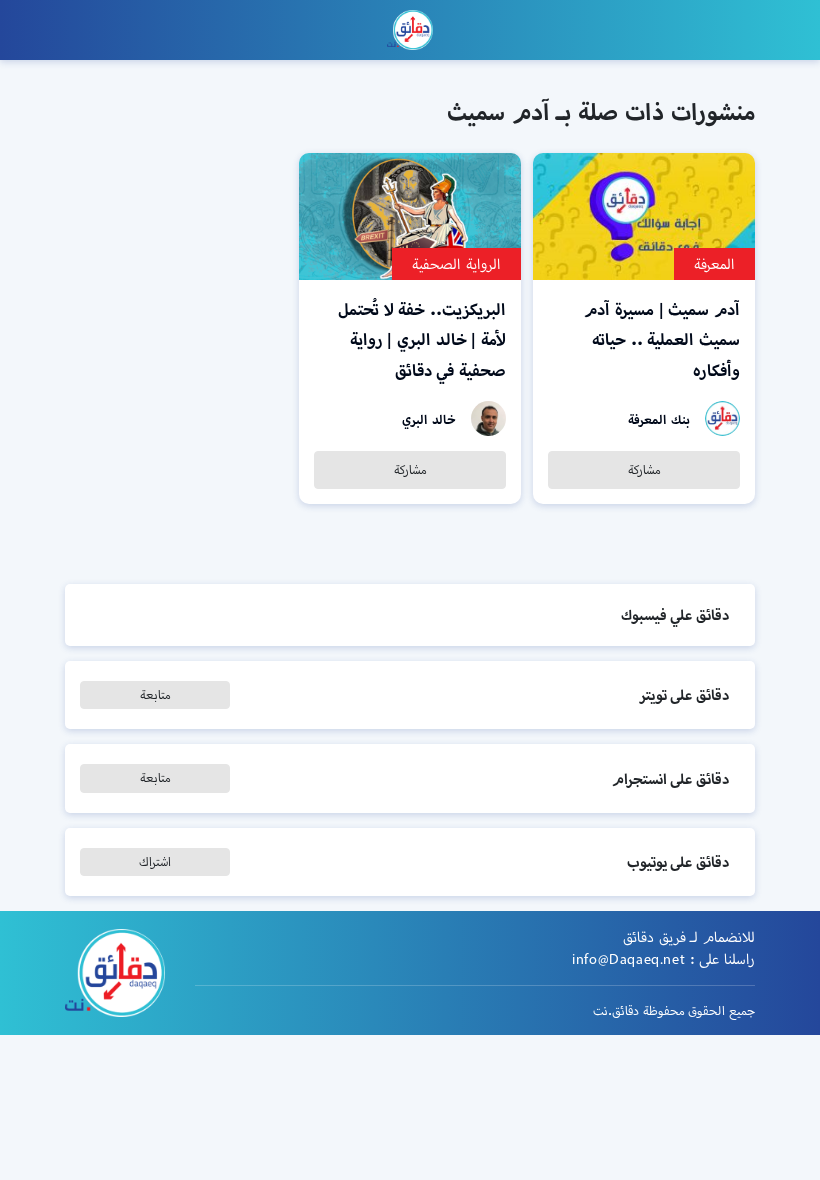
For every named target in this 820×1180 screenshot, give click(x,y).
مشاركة (644, 469)
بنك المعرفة (659, 419)
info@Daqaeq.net (628, 959)
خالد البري (429, 419)
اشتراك (155, 861)
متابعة (155, 694)
